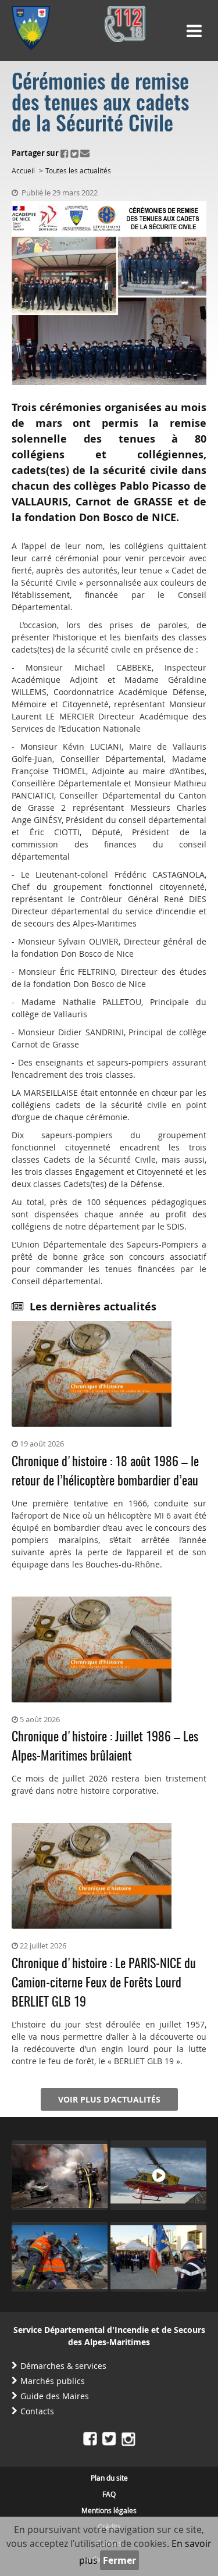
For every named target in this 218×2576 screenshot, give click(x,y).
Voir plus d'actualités (109, 2099)
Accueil (23, 170)
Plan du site (109, 2478)
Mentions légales (109, 2510)
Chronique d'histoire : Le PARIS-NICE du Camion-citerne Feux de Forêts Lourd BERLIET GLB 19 (104, 1983)
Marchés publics (53, 2381)
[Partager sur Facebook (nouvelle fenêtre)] (65, 153)
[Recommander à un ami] (85, 153)
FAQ (109, 2494)
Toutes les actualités (78, 170)
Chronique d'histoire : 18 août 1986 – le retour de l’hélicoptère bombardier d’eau (105, 1472)
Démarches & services (63, 2366)
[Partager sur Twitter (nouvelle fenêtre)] (74, 153)
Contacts (37, 2411)
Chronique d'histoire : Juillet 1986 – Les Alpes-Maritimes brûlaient (105, 1747)
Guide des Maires (55, 2396)
